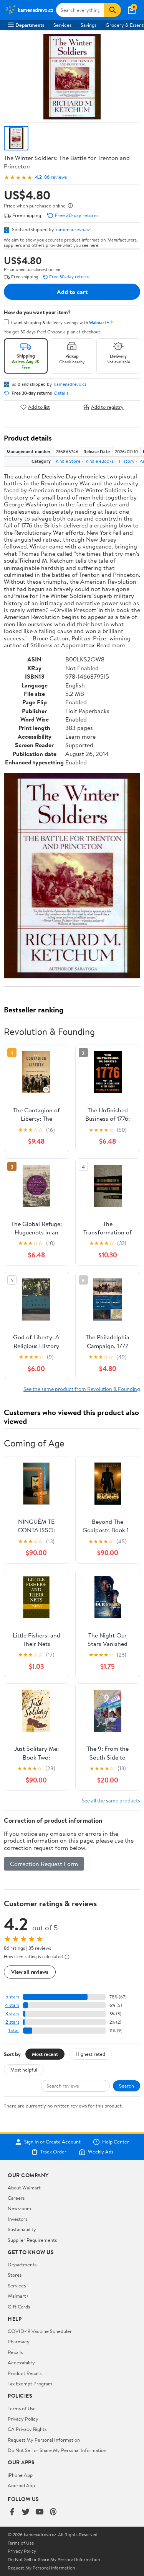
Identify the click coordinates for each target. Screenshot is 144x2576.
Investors (17, 2219)
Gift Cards (19, 2307)
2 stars (12, 2022)
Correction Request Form (44, 1864)
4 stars (12, 2005)
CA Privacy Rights (27, 2429)
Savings (89, 25)
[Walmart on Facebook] (12, 2512)
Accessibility (21, 2362)
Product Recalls (25, 2373)
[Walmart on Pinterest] (53, 2512)
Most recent (45, 2054)
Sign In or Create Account (52, 2142)
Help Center (116, 2142)
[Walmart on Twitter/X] (26, 2512)
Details (61, 393)
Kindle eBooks (100, 461)
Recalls (15, 2352)
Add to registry (107, 407)
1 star (14, 2030)
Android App (21, 2485)
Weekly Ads (101, 2152)
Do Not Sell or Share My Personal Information (57, 2450)
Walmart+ (18, 2296)
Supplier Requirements (32, 2240)
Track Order (53, 2152)
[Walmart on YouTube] (40, 2512)
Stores (15, 2275)
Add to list (39, 407)
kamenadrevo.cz (73, 229)
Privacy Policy (23, 2419)
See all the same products (111, 1800)
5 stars (12, 1997)
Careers (16, 2198)
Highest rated (90, 2054)
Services (62, 25)
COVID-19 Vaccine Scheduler (40, 2331)
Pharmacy (19, 2341)
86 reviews (55, 177)
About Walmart (24, 2187)
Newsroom (19, 2208)
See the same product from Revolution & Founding (82, 1389)
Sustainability (22, 2229)
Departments (30, 25)
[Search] (113, 10)
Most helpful (24, 2070)
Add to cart (72, 292)
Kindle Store (68, 461)
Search (127, 2086)
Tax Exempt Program (30, 2383)
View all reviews (30, 1972)
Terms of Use (22, 2408)
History (127, 461)
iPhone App (20, 2475)
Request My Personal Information (44, 2440)
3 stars (12, 2014)
